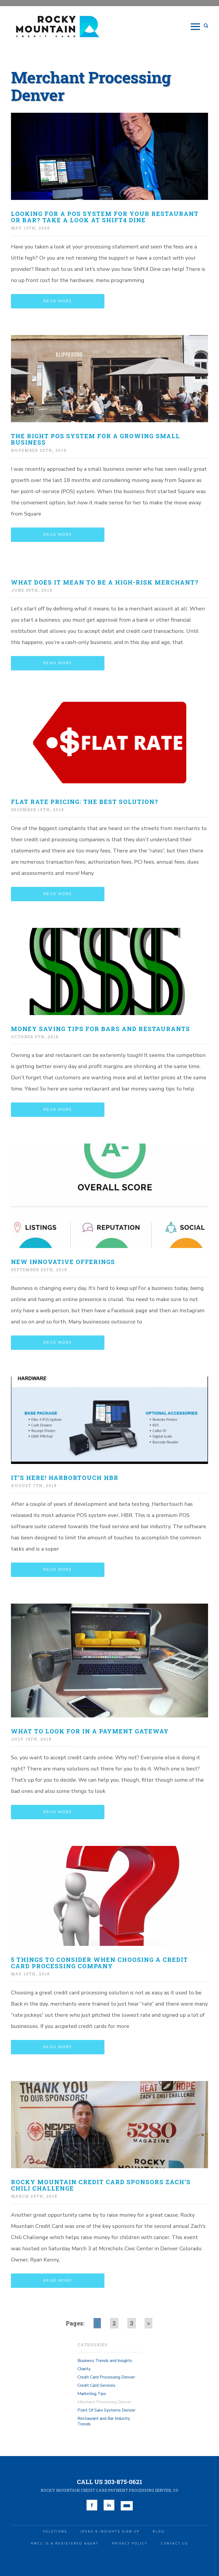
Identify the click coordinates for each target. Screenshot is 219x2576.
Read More (58, 301)
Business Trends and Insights (105, 2361)
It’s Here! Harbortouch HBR (65, 1478)
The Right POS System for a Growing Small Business (95, 439)
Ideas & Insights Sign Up (110, 2532)
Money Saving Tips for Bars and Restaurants (101, 1029)
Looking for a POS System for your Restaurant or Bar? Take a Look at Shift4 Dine (105, 217)
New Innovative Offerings (63, 1262)
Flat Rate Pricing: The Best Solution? (85, 802)
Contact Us (174, 2544)
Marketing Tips (92, 2394)
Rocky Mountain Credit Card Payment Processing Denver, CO (109, 2490)
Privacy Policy (130, 2544)
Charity (84, 2369)
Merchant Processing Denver (104, 2402)
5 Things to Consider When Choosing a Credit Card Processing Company (99, 1963)
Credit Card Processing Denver (106, 2377)
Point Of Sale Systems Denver (106, 2410)
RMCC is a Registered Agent (65, 2544)
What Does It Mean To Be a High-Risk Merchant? (105, 582)
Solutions (55, 2532)
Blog (159, 2532)
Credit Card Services (96, 2385)
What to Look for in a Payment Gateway (90, 1731)
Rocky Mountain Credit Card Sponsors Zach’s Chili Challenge (101, 2185)
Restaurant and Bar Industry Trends (104, 2421)
